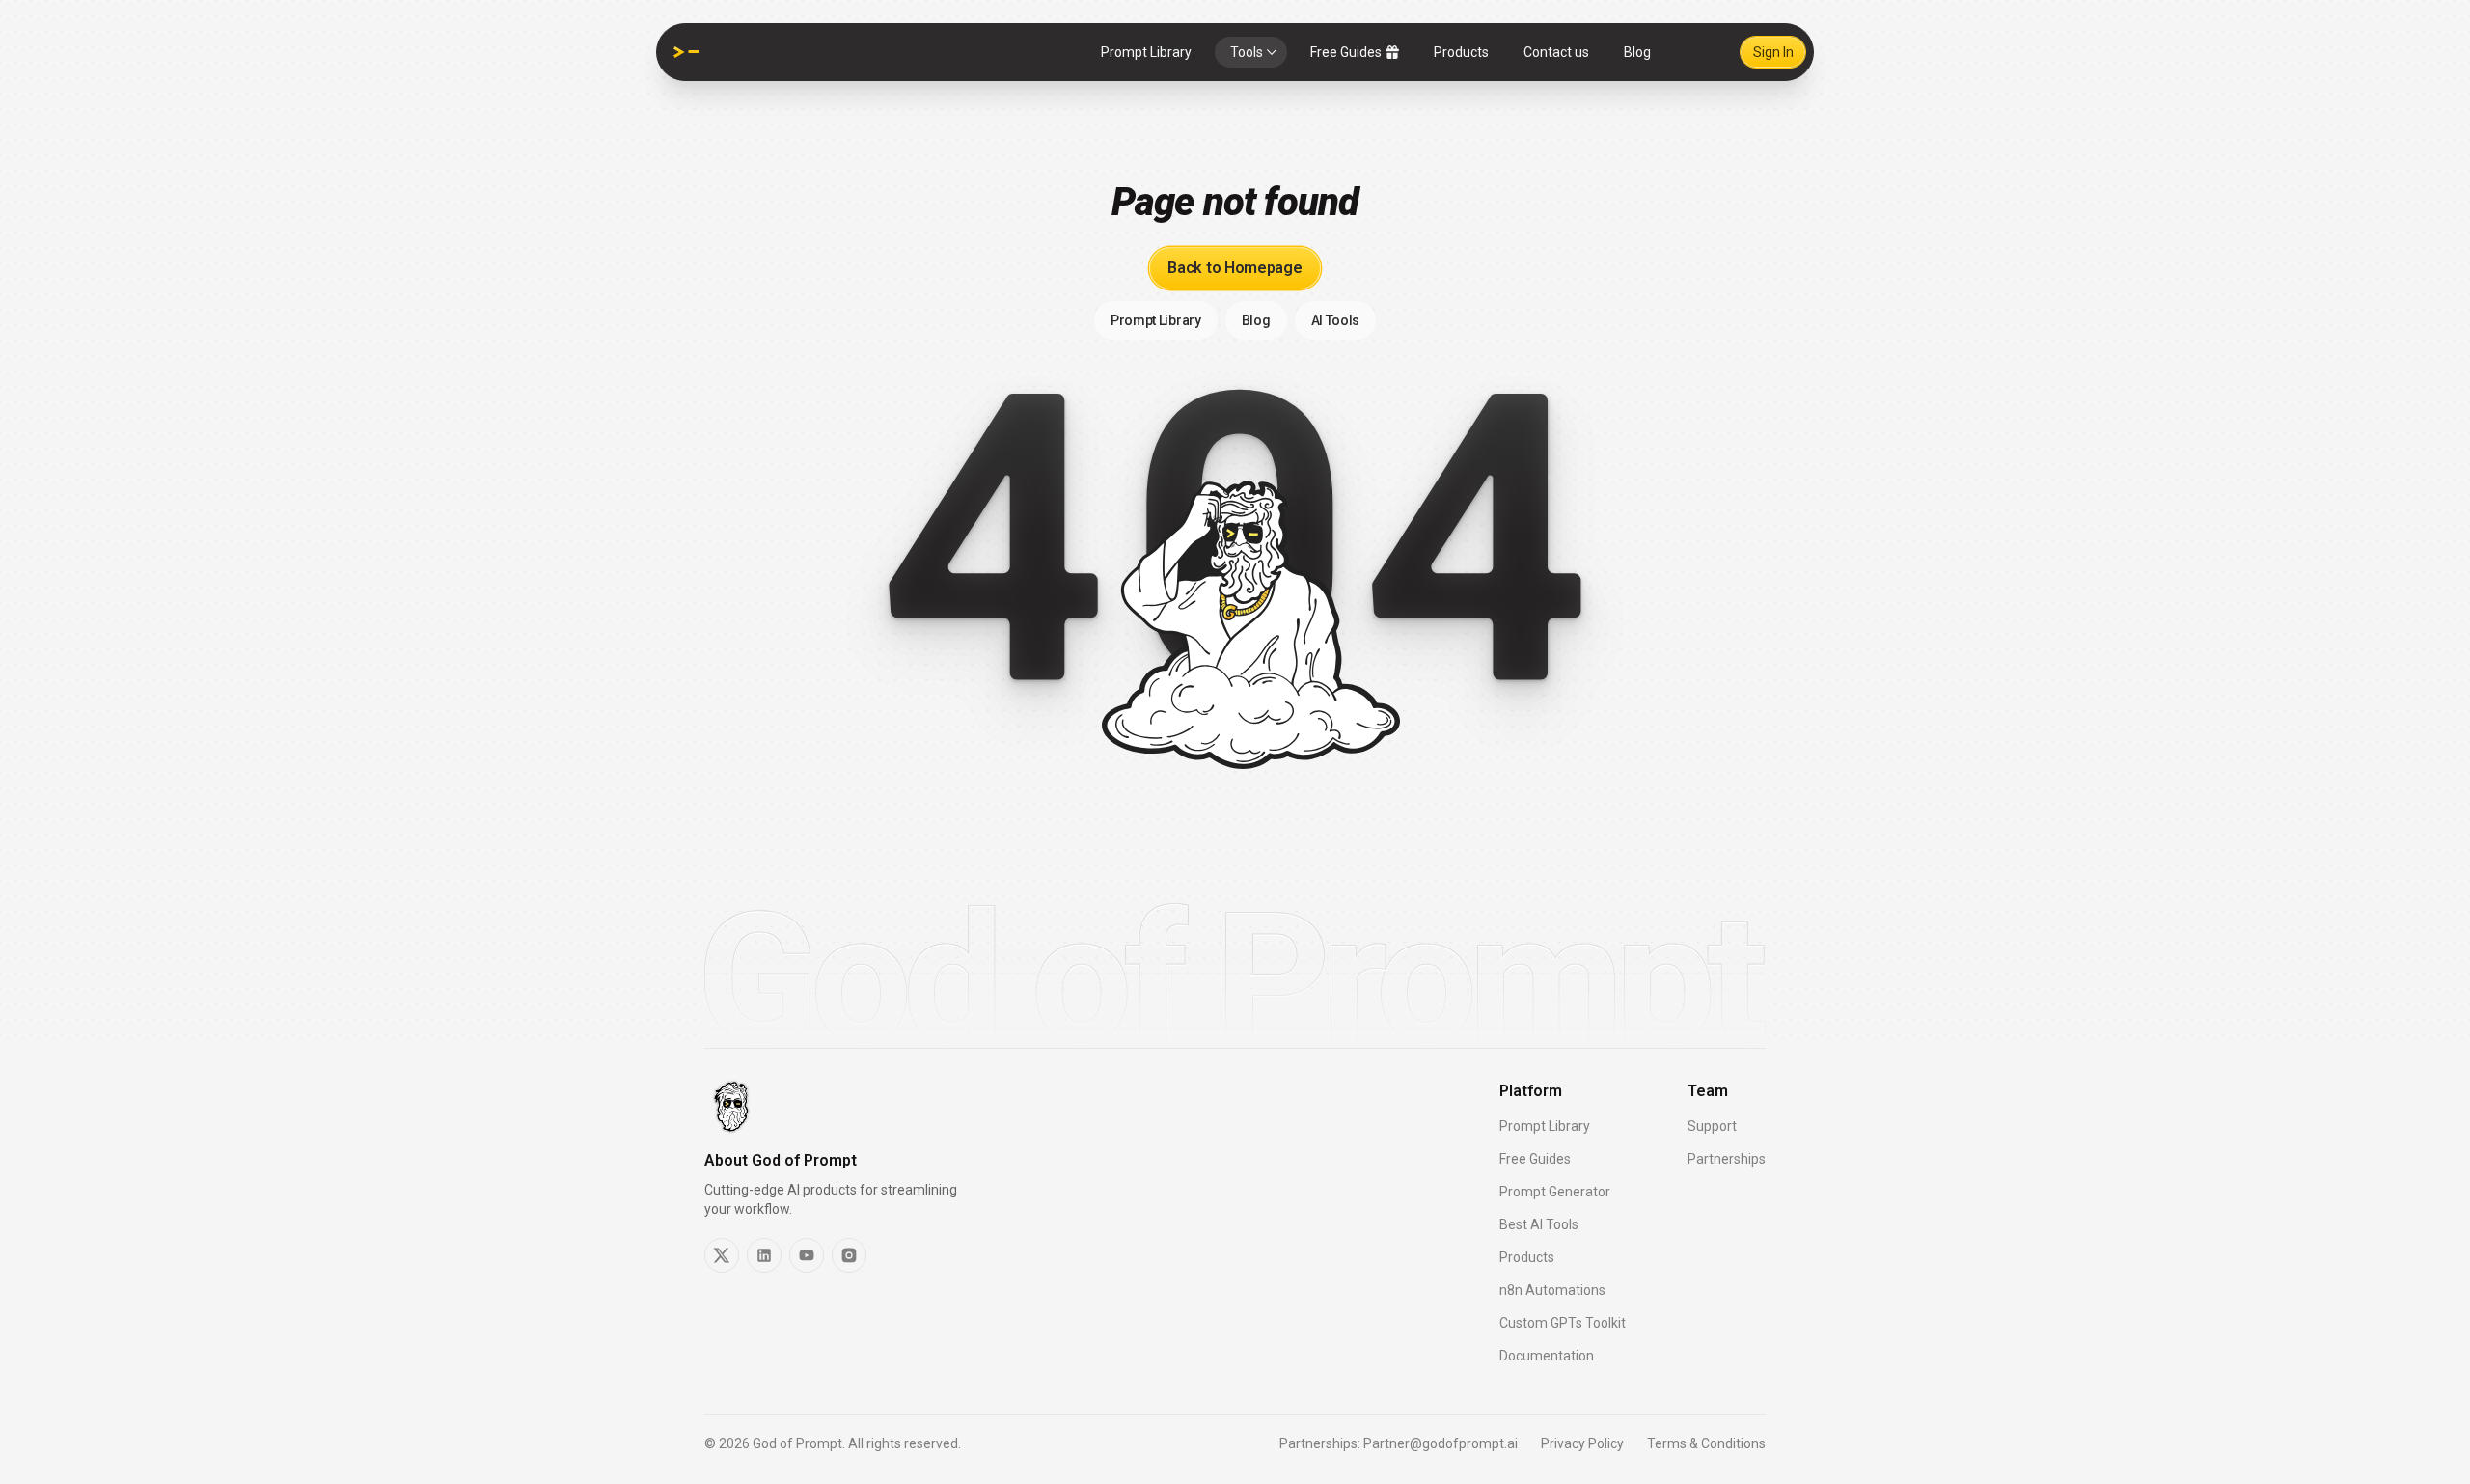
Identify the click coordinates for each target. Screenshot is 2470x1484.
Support (1712, 1126)
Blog (1637, 52)
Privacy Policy (1582, 1443)
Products (1461, 52)
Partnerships (1727, 1159)
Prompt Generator (1555, 1192)
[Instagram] (849, 1255)
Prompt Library (1146, 52)
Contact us (1556, 52)
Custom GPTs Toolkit (1563, 1323)
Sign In (1773, 52)
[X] (722, 1255)
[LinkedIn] (764, 1255)
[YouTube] (807, 1255)
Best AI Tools (1539, 1224)
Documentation (1547, 1356)
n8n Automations (1552, 1290)
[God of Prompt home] (686, 52)
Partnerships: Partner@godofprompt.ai (1399, 1443)
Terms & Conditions (1706, 1443)
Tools (1247, 52)
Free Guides (1346, 52)
